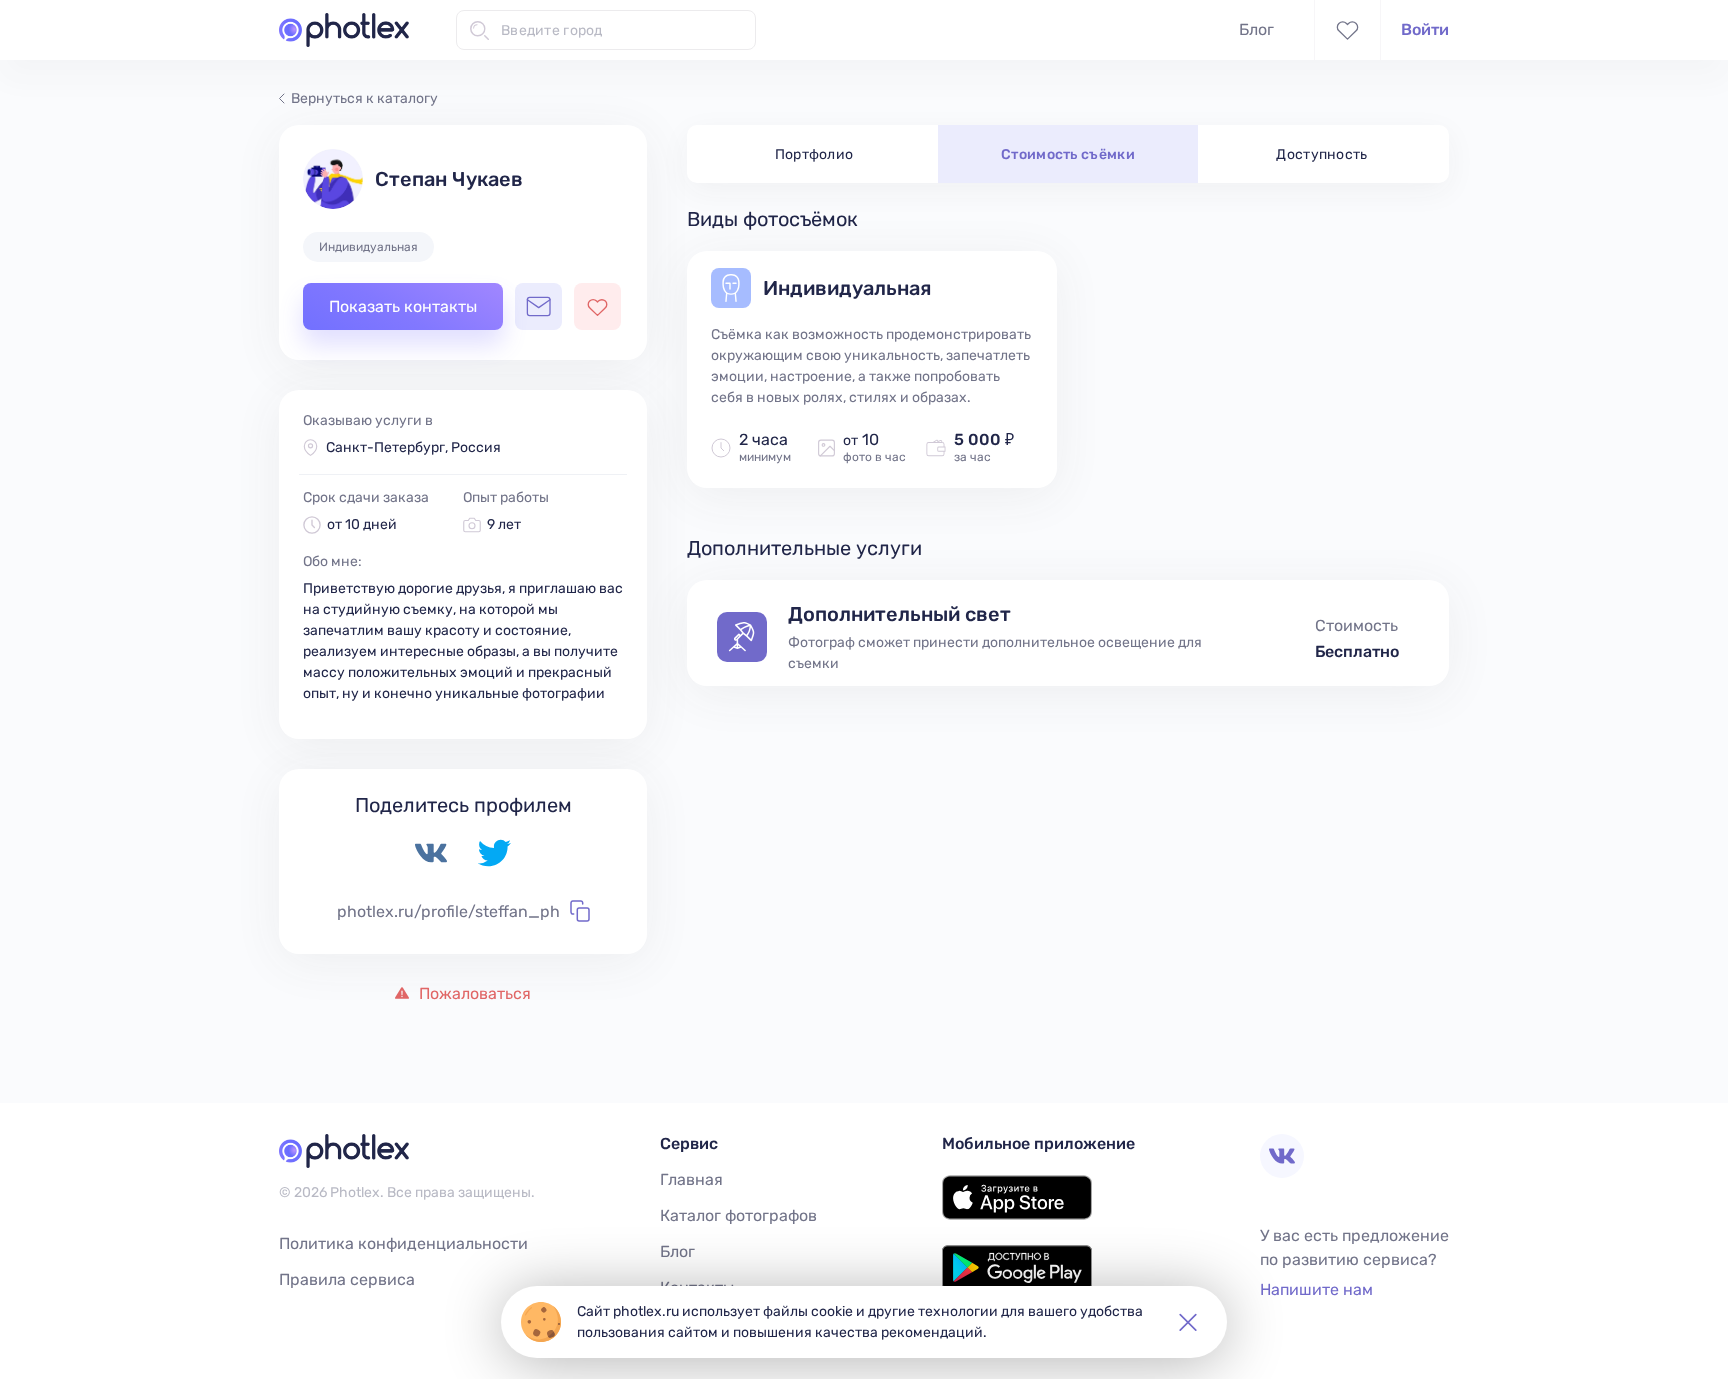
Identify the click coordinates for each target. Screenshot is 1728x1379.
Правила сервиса (347, 1279)
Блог (1256, 29)
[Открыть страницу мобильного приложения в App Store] (1017, 1214)
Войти (1425, 29)
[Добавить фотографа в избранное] (597, 306)
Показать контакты (403, 306)
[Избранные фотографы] (1347, 30)
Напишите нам (1316, 1289)
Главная (691, 1179)
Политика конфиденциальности (403, 1243)
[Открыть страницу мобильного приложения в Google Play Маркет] (1017, 1284)
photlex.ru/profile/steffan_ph (448, 911)
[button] (1188, 1322)
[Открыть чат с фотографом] (538, 306)
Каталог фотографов (738, 1215)
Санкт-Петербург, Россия (413, 447)
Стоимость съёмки (1068, 154)
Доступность (1322, 154)
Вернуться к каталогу (364, 98)
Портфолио (814, 154)
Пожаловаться (473, 993)
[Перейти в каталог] (344, 30)
